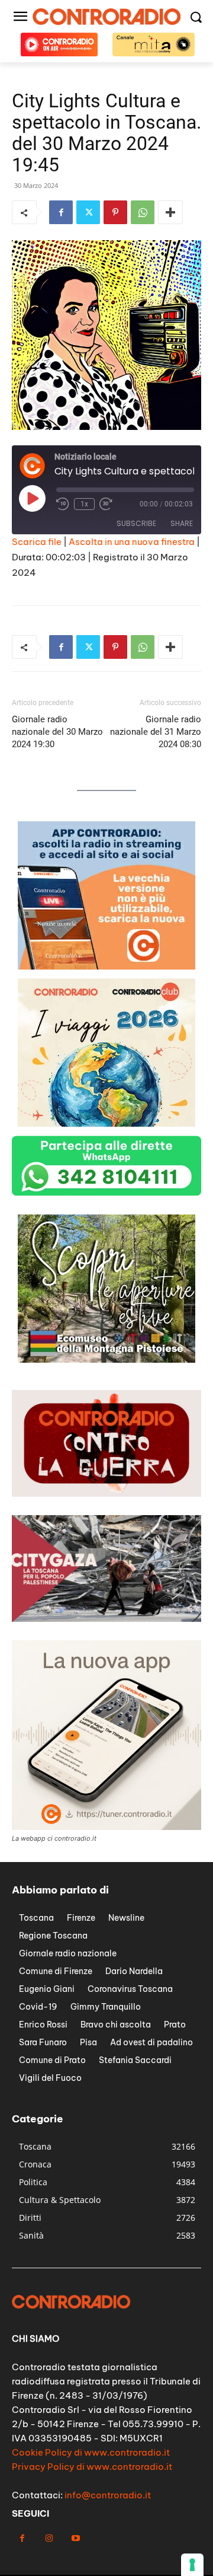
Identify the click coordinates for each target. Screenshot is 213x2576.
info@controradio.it (108, 2495)
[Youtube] (75, 2538)
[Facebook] (61, 212)
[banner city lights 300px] (106, 1359)
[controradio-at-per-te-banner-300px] (106, 1123)
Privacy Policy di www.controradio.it (92, 2467)
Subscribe (136, 523)
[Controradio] (106, 17)
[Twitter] (88, 212)
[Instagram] (49, 2538)
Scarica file (37, 542)
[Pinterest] (115, 212)
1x (84, 504)
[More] (170, 212)
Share (182, 523)
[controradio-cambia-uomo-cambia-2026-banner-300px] (106, 966)
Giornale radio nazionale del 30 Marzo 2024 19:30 (57, 732)
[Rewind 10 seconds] (63, 504)
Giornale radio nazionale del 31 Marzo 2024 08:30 (156, 732)
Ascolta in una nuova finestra (132, 542)
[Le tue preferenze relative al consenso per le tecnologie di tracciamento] (192, 2565)
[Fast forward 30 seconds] (106, 504)
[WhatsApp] (143, 212)
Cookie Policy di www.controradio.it (91, 2452)
